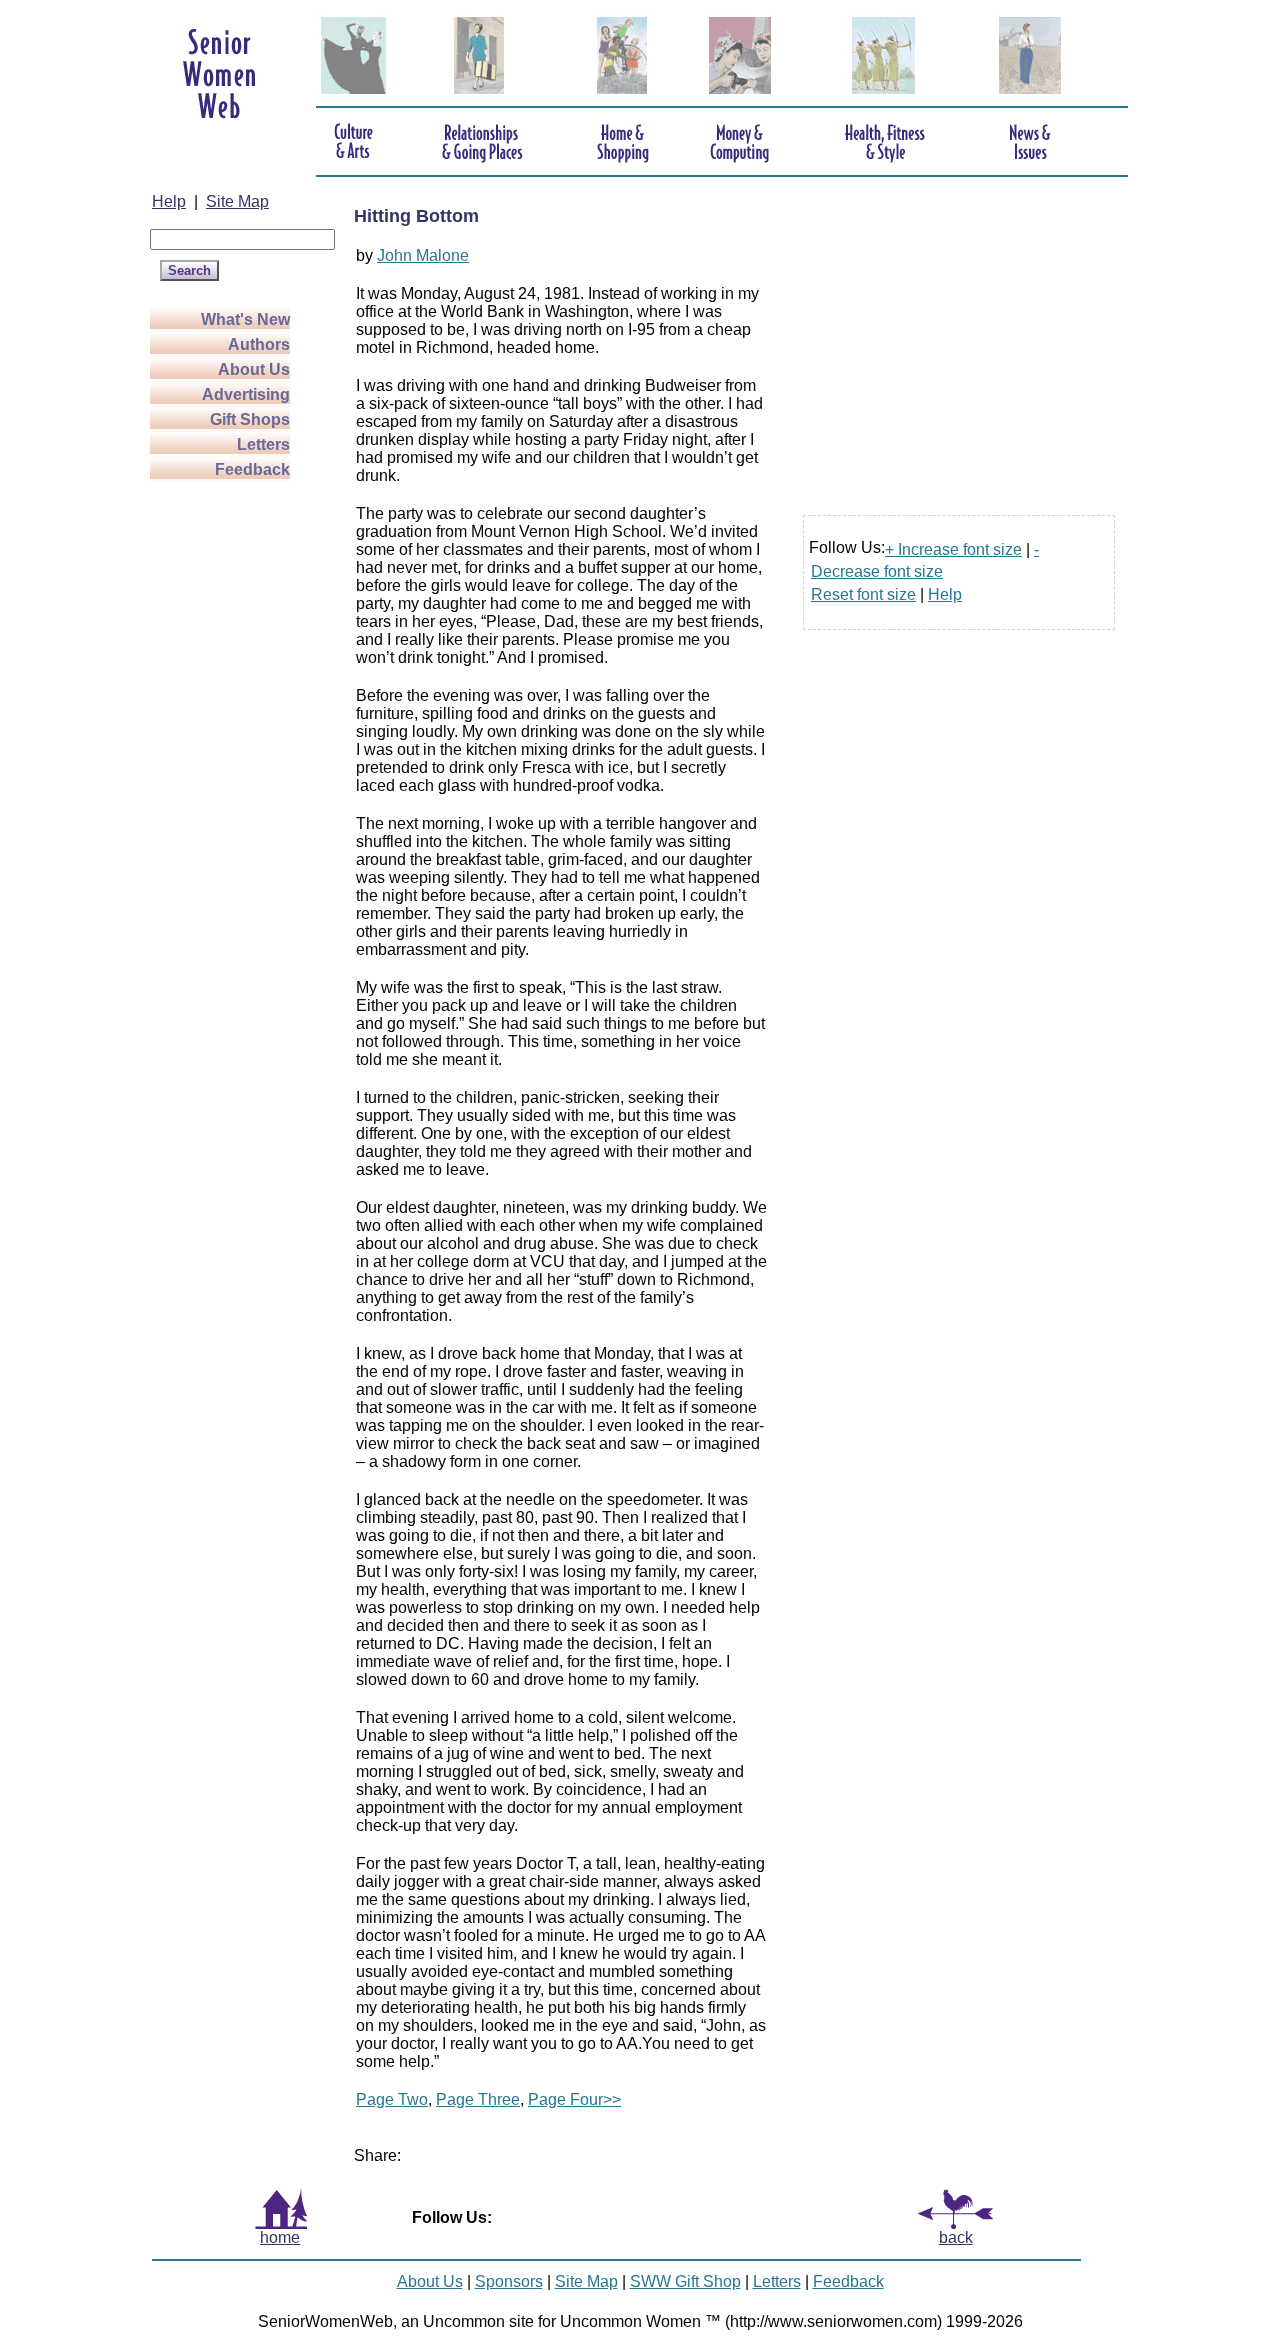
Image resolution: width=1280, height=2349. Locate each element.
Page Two (392, 2099)
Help (169, 201)
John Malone (423, 255)
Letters (263, 444)
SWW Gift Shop (685, 2281)
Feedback (252, 469)
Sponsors (509, 2281)
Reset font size (863, 594)
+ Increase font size (953, 549)
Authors (259, 344)
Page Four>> (574, 2099)
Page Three (478, 2099)
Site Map (237, 201)
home (280, 2237)
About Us (254, 369)
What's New (245, 319)
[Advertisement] (230, 800)
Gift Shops (250, 419)
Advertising (246, 394)
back (956, 2237)
